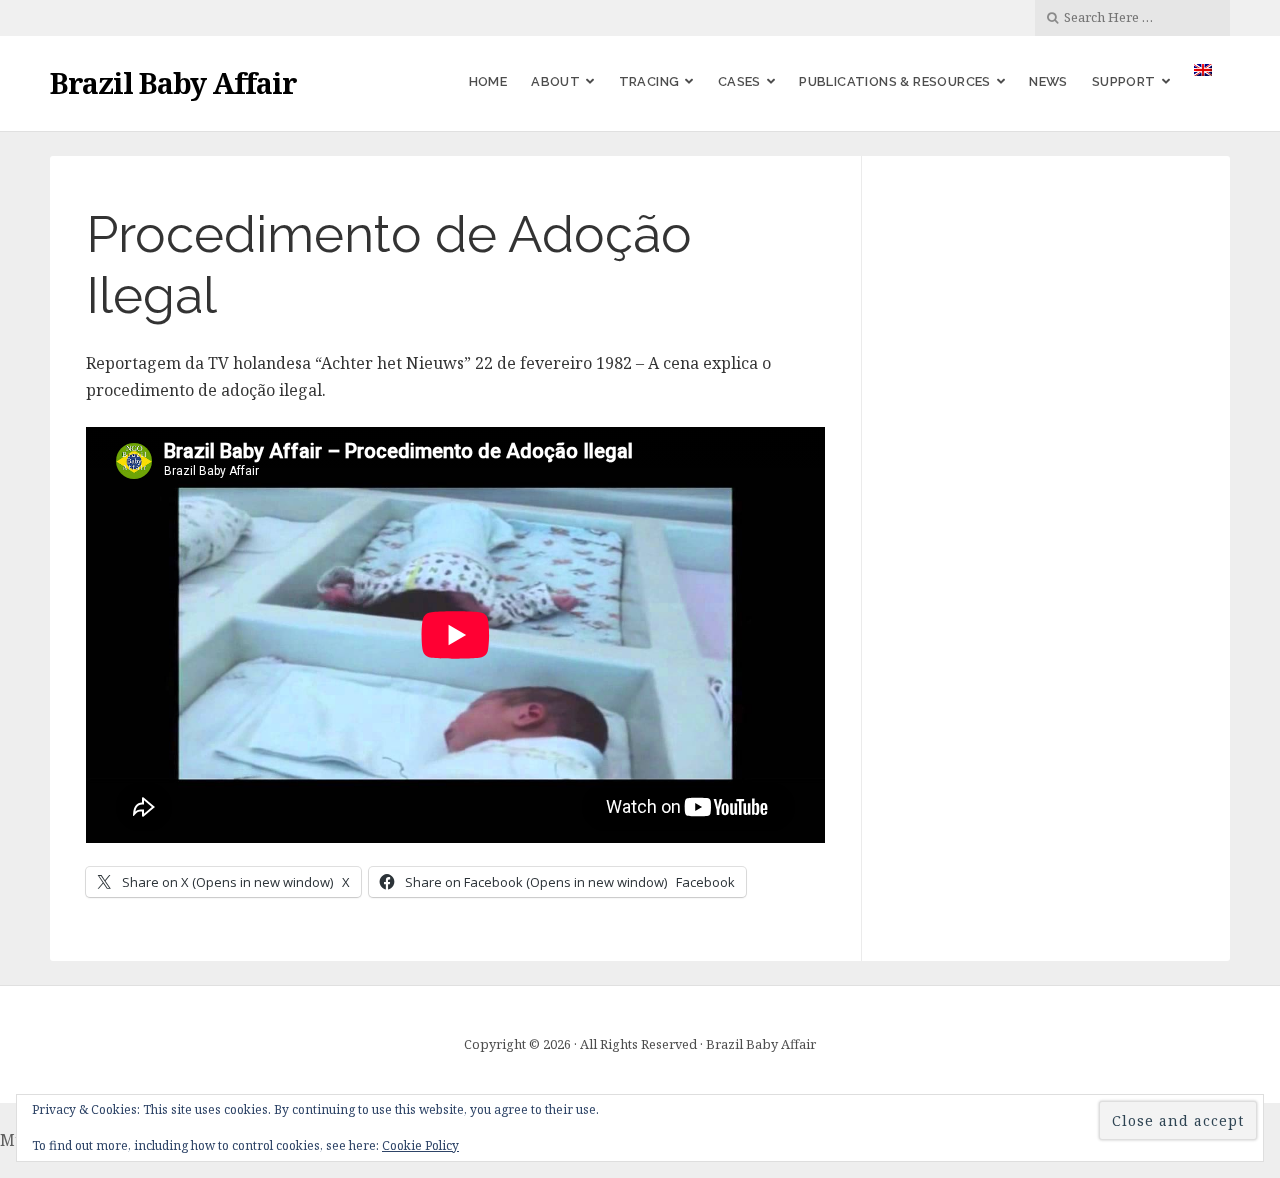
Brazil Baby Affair (173, 82)
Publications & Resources (895, 81)
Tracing (649, 81)
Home (488, 81)
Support (1124, 81)
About (555, 81)
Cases (739, 81)
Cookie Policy (420, 1145)
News (1048, 81)
